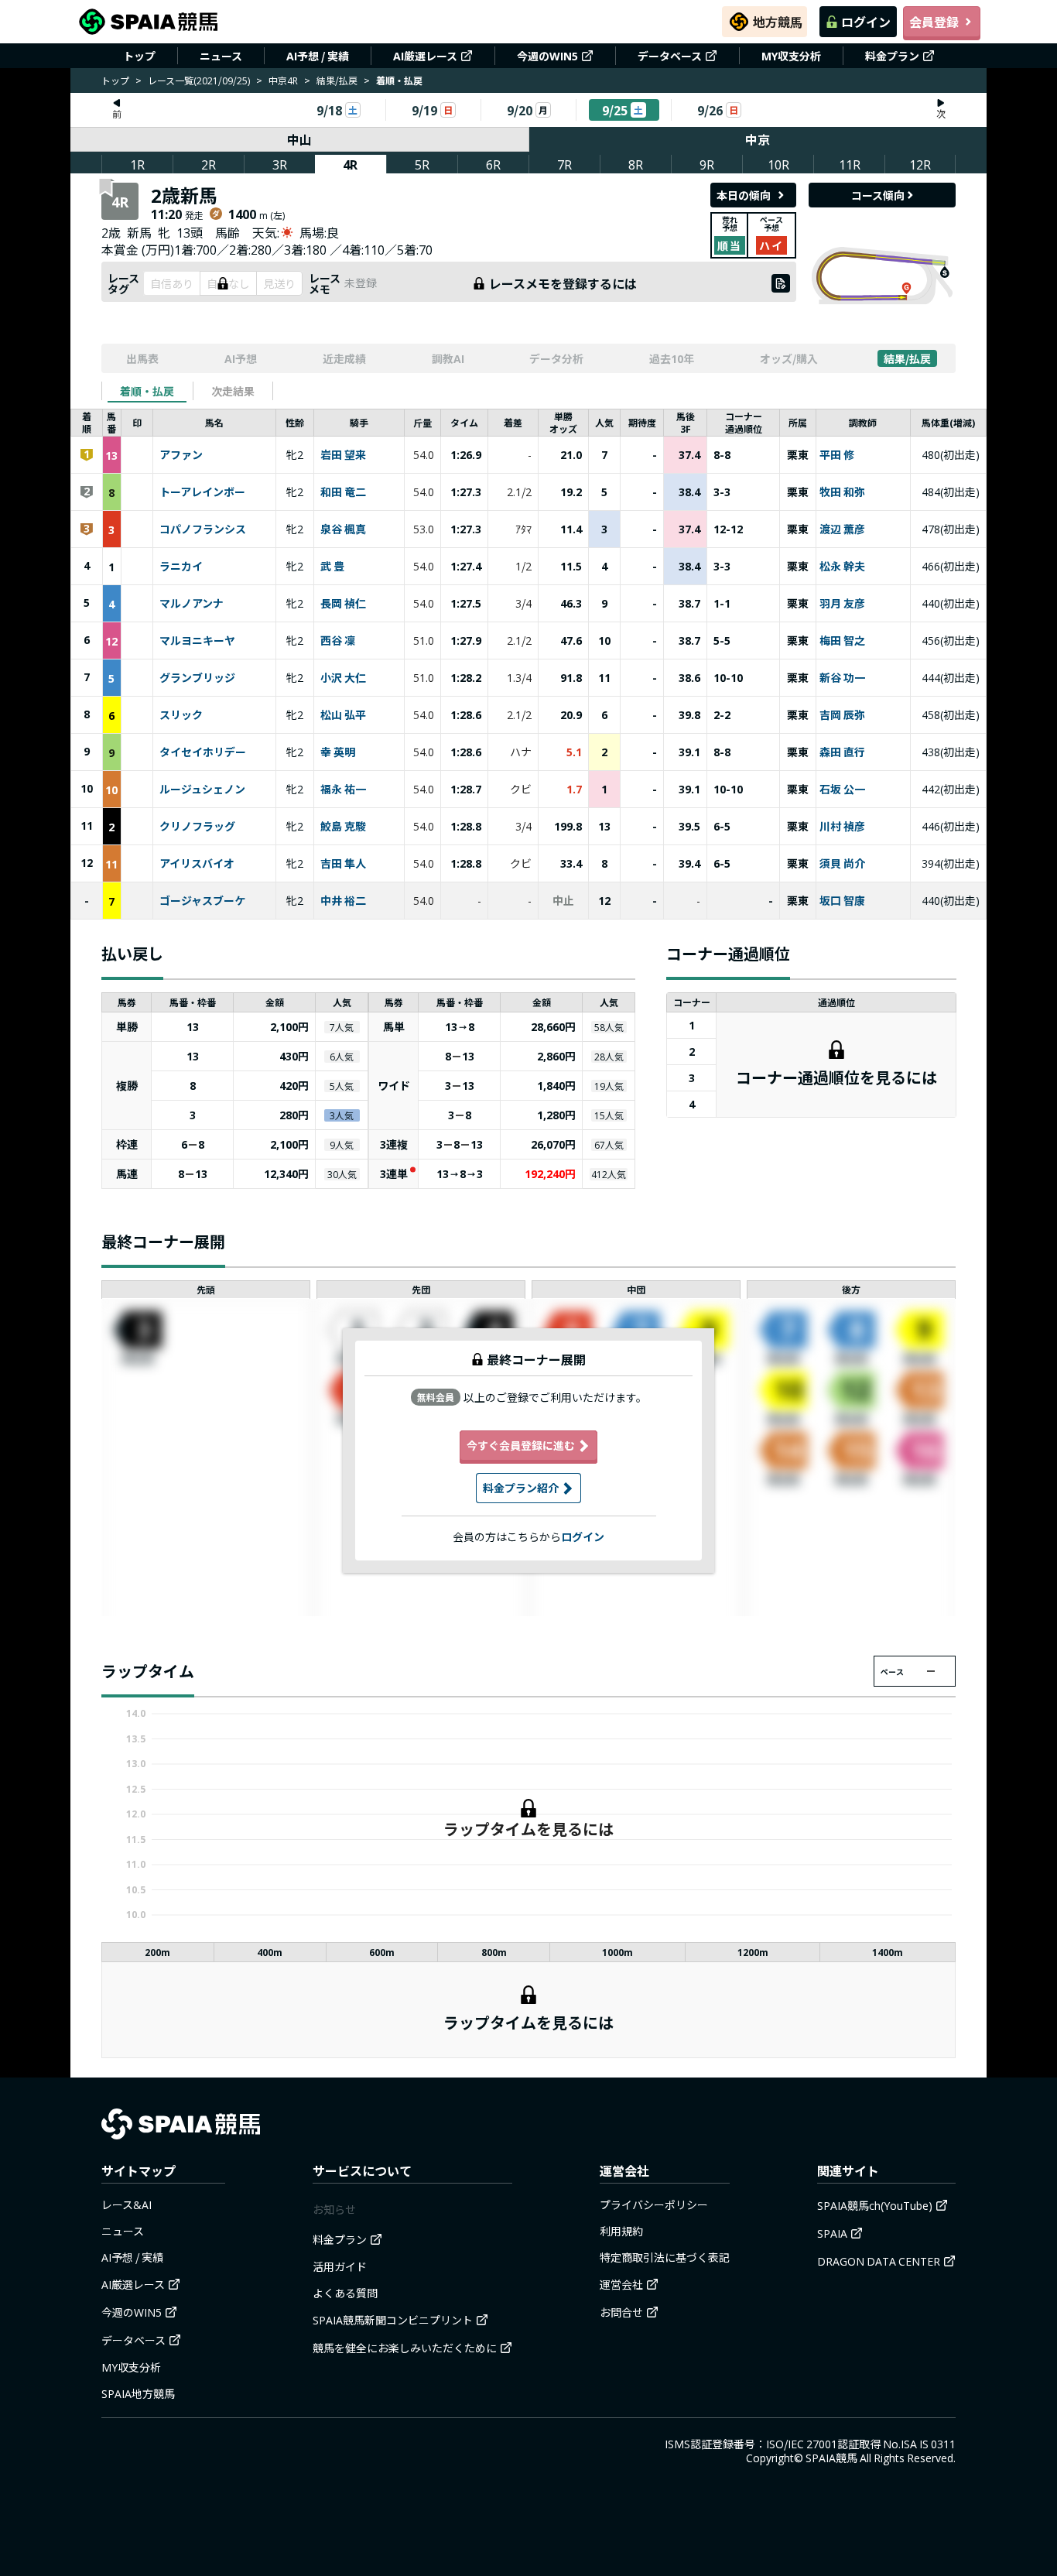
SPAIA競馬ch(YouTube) (875, 2205)
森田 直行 (842, 752)
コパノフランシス (203, 529)
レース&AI (127, 2204)
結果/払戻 (337, 80)
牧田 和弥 (842, 492)
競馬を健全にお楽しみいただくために (405, 2348)
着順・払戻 (147, 391)
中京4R (283, 80)
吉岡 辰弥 (842, 715)
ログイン (866, 22)
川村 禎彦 (842, 827)
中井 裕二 (343, 901)
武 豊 (332, 567)
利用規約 (621, 2231)
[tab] (147, 391)
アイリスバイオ (197, 864)
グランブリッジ (197, 678)
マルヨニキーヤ (197, 641)
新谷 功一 (842, 678)
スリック (181, 715)
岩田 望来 (343, 455)
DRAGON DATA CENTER (879, 2261)
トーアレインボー (202, 492)
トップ (139, 56)
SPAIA (832, 2233)
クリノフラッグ (197, 827)
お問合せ (621, 2312)
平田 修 (837, 455)
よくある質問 (345, 2293)
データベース (670, 56)
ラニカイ (181, 567)
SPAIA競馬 (831, 2458)
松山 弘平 (343, 715)
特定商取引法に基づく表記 (665, 2257)
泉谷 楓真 (343, 529)
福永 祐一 (343, 790)
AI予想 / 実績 (318, 56)
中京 (758, 139)
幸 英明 (338, 752)
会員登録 (934, 22)
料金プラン (892, 56)
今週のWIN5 (547, 56)
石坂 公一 (842, 790)
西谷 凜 (338, 641)
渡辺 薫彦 (842, 529)
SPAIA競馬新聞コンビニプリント (393, 2320)
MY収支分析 (791, 56)
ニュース (221, 56)
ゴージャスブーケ (202, 901)
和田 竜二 (343, 492)
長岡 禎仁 (343, 604)
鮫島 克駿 (343, 827)
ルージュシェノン (202, 790)
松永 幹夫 (842, 567)
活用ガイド (340, 2266)
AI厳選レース (425, 56)
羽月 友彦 (842, 604)
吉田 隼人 (343, 864)
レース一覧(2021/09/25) (199, 80)
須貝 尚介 (842, 864)
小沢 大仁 (343, 678)
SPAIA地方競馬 (138, 2393)
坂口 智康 (842, 901)
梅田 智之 (842, 641)
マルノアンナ (192, 604)
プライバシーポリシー (654, 2204)
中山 (299, 139)
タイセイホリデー (203, 752)
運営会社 (621, 2284)
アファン (181, 455)
